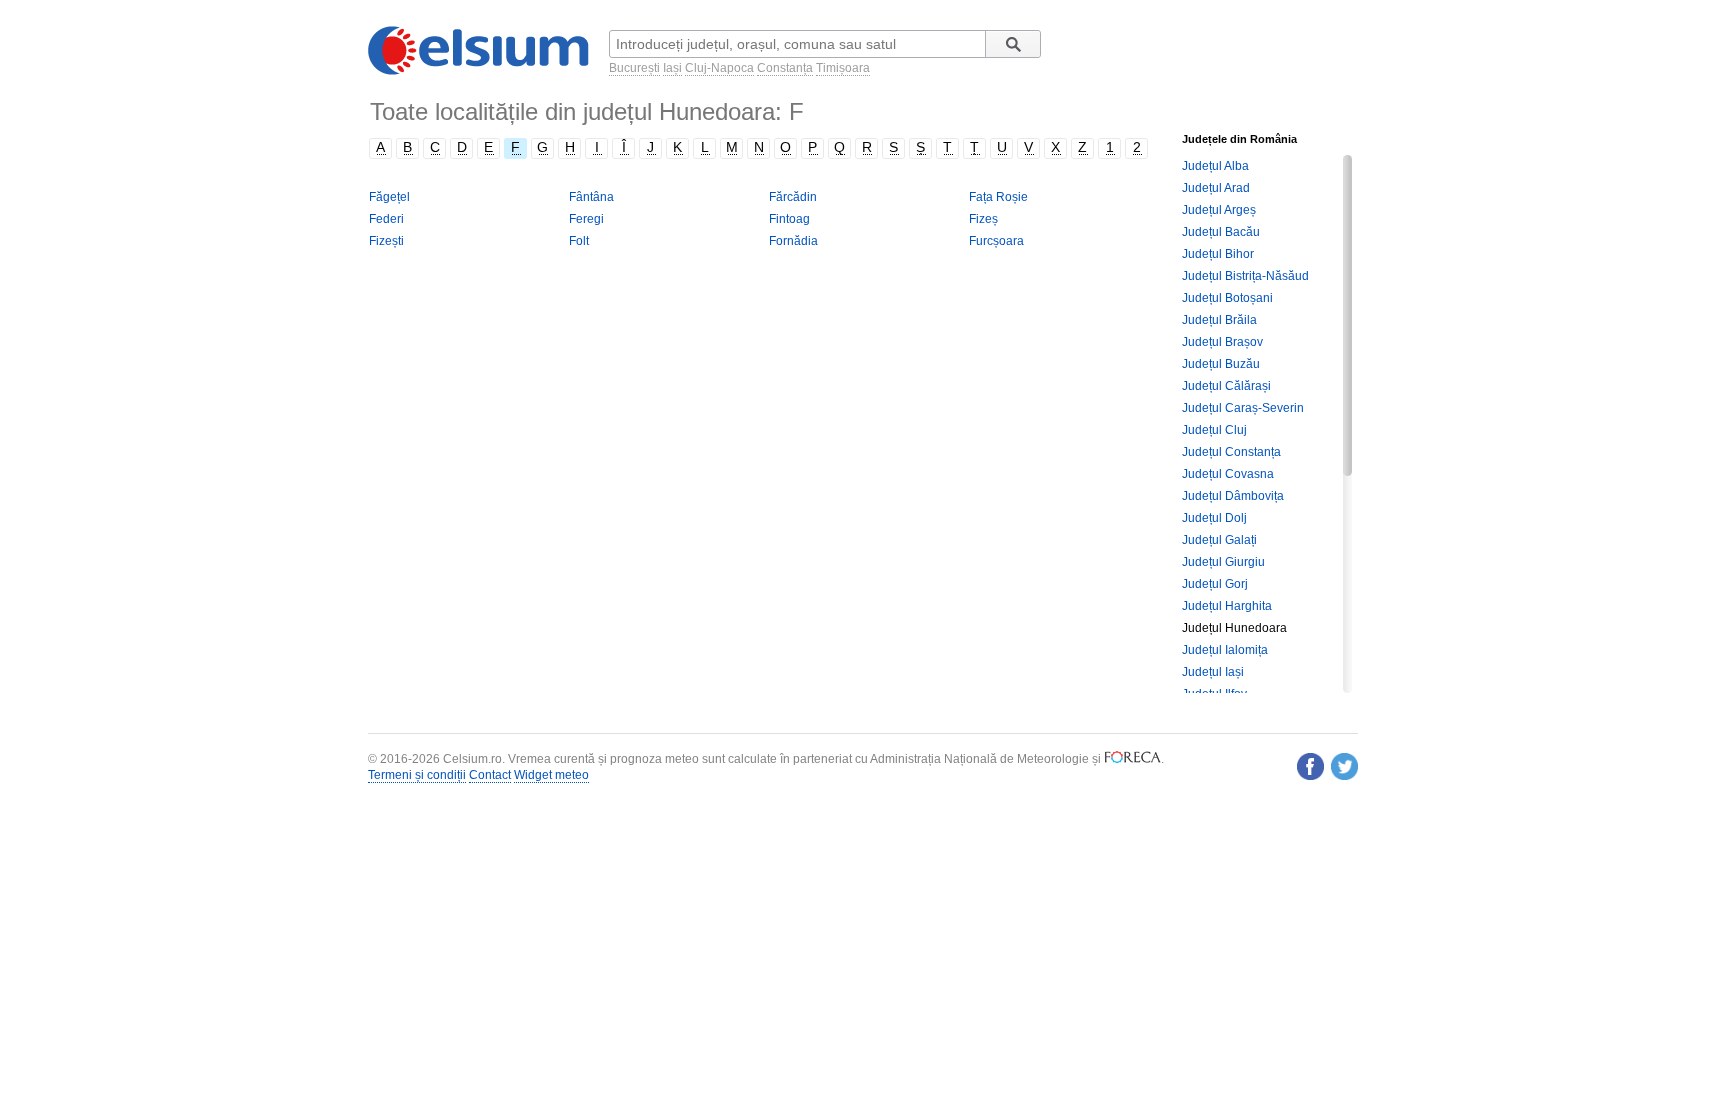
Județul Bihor (1218, 254)
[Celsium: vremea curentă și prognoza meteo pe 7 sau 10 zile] (480, 71)
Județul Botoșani (1227, 298)
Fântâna (591, 197)
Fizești (386, 241)
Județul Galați (1219, 540)
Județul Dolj (1214, 518)
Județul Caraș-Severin (1243, 408)
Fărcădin (793, 197)
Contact (490, 775)
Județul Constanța (1231, 452)
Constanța (785, 68)
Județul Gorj (1215, 584)
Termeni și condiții (417, 775)
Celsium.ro (472, 759)
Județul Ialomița (1225, 650)
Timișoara (843, 68)
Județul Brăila (1219, 320)
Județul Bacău (1221, 232)
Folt (579, 241)
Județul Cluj (1214, 430)
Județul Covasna (1228, 474)
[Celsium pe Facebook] (1310, 766)
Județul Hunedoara (1234, 628)
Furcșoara (996, 241)
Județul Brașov (1222, 342)
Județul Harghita (1227, 606)
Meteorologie (1053, 759)
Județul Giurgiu (1223, 562)
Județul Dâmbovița (1233, 496)
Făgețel (389, 197)
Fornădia (793, 241)
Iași (672, 68)
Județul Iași (1213, 672)
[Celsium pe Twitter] (1344, 766)
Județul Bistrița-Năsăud (1245, 276)
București (634, 68)
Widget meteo (551, 775)
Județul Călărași (1226, 386)
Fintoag (789, 219)
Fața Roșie (998, 197)
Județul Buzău (1221, 364)
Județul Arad (1216, 188)
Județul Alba (1215, 166)
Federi (386, 219)
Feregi (586, 219)
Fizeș (983, 219)
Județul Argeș (1219, 210)
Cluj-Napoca (719, 68)
